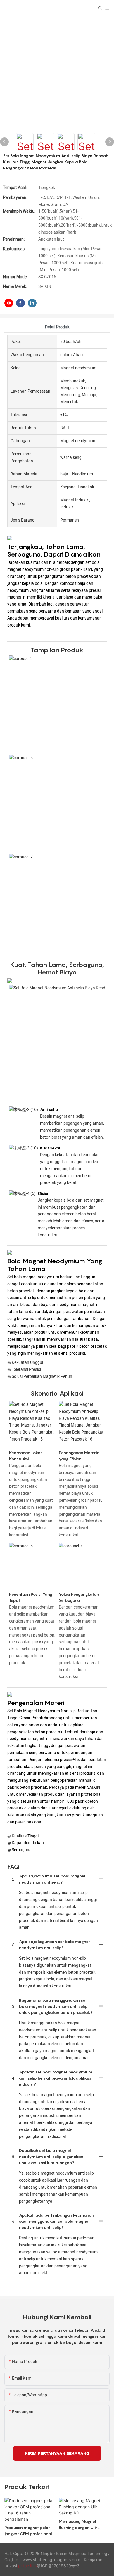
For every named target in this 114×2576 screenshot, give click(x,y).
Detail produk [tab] (57, 327)
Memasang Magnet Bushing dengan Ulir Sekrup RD (78, 2525)
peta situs (27, 2566)
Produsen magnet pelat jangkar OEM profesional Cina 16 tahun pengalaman (28, 2531)
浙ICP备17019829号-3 (58, 2566)
